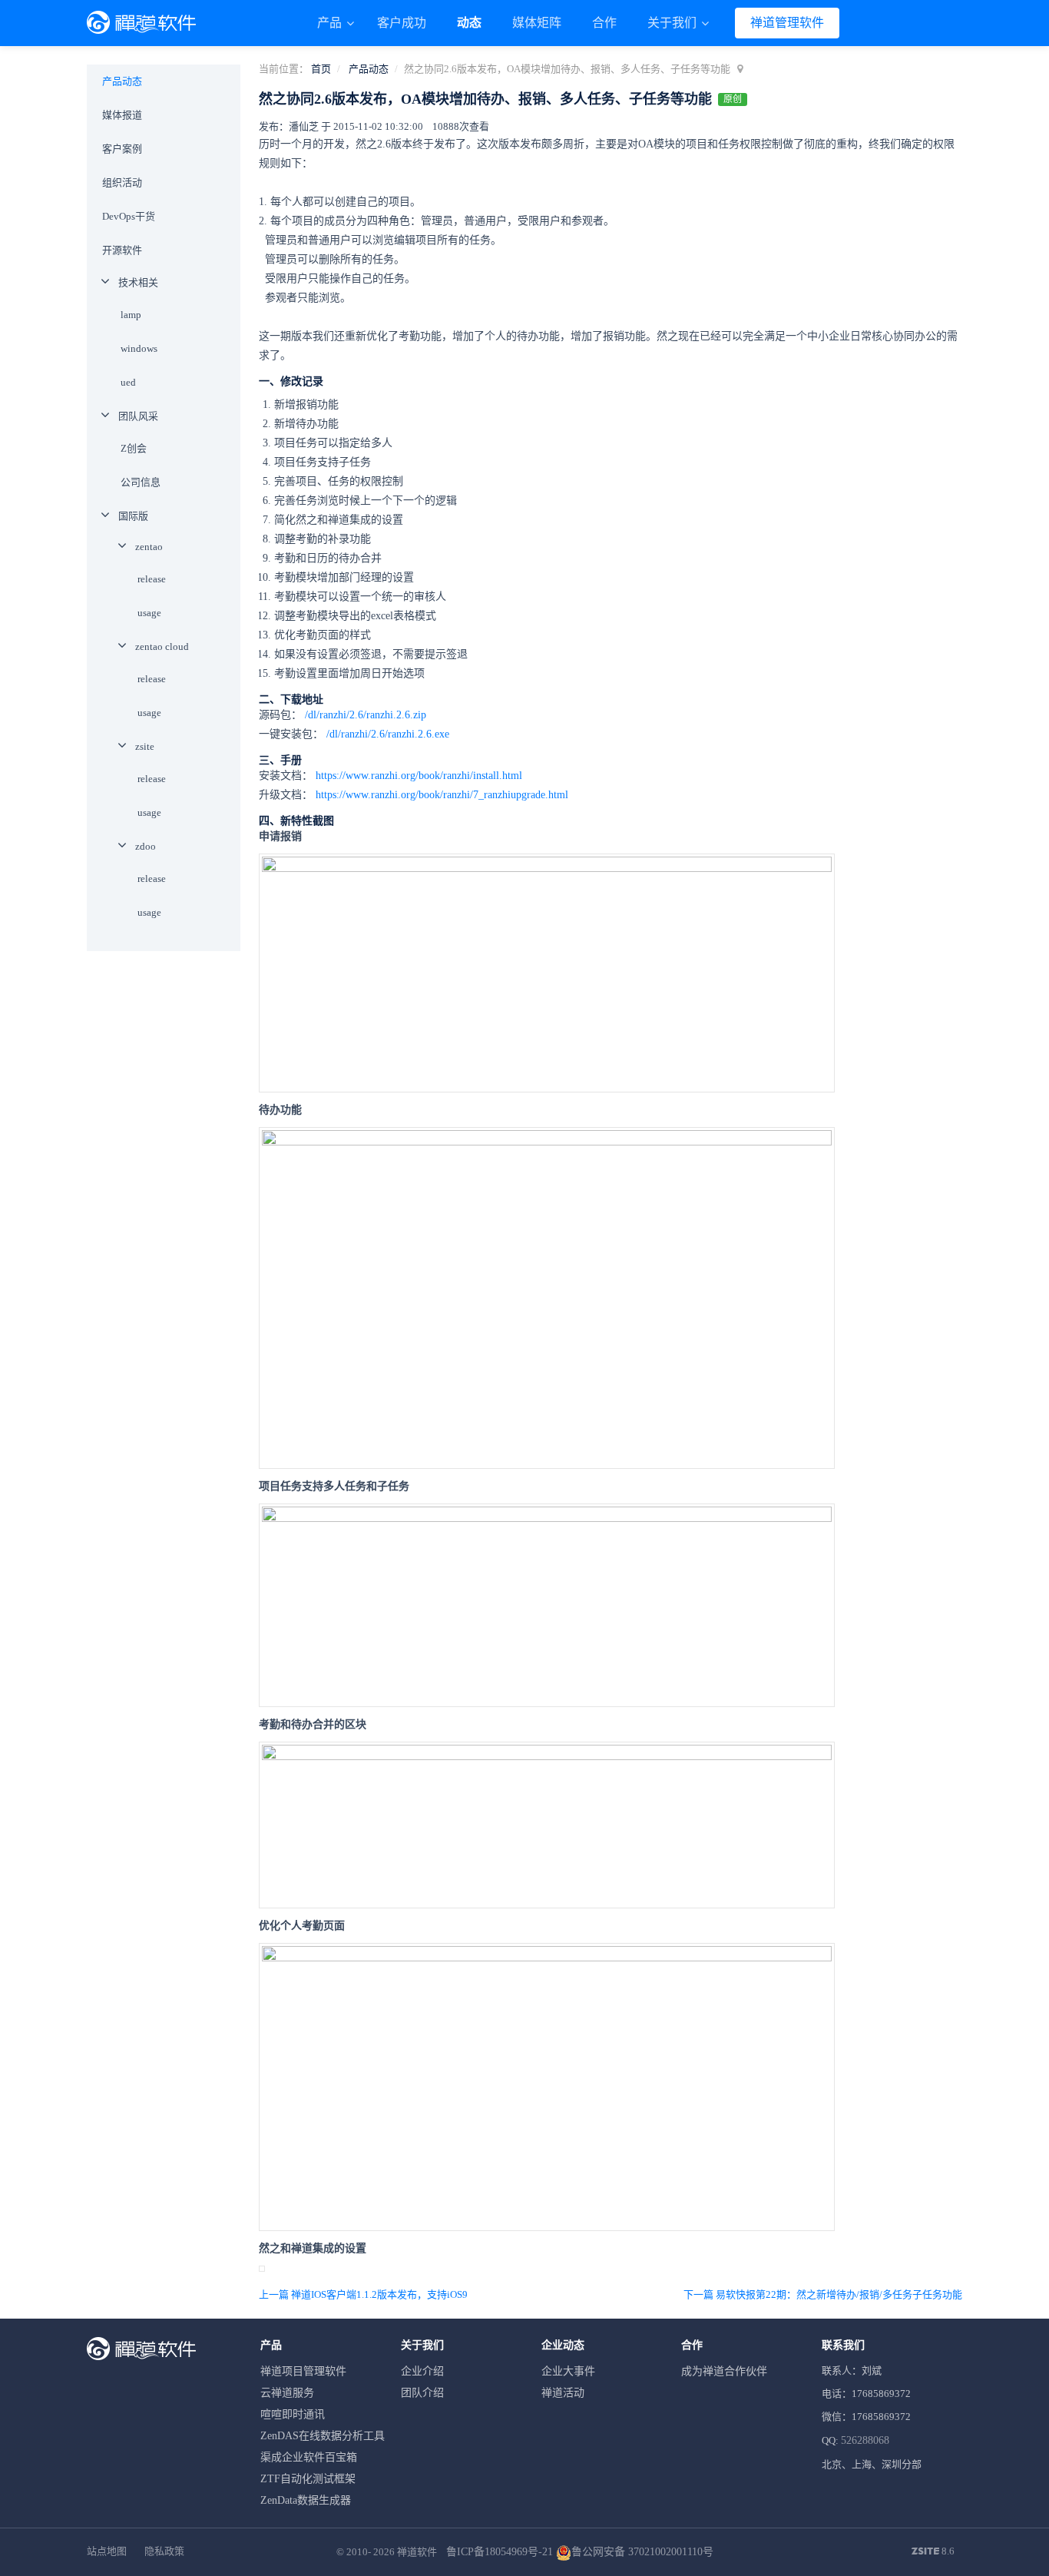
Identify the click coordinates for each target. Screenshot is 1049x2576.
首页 (321, 69)
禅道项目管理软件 (303, 2371)
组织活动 (122, 182)
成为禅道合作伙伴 (724, 2371)
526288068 (865, 2440)
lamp (131, 315)
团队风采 (138, 416)
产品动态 (369, 69)
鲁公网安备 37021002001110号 (642, 2552)
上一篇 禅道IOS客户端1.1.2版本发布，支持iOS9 (363, 2294)
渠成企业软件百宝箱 (309, 2457)
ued (128, 382)
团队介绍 (422, 2393)
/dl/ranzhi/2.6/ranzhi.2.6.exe (388, 734)
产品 (331, 23)
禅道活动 (563, 2393)
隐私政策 (164, 2551)
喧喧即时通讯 (293, 2414)
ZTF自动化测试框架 (308, 2479)
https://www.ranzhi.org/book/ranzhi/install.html (419, 776)
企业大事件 (568, 2371)
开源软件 (122, 250)
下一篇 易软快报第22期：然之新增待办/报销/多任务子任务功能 (823, 2294)
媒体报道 (122, 115)
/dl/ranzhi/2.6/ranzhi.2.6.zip (366, 715)
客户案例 (122, 149)
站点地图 (107, 2551)
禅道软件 (417, 2552)
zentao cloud (162, 646)
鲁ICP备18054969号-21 (500, 2552)
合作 (604, 23)
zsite (145, 746)
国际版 (133, 516)
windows (139, 348)
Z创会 (134, 448)
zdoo (146, 846)
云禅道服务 (287, 2393)
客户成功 (402, 23)
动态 (469, 23)
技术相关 (138, 282)
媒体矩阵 (537, 23)
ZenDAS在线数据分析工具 (323, 2436)
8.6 (933, 2552)
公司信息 (141, 482)
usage (149, 613)
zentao (149, 547)
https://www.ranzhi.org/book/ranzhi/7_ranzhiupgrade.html (442, 795)
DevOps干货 (129, 216)
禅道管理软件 (787, 23)
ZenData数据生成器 (306, 2500)
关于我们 (673, 23)
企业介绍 (422, 2371)
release (152, 579)
